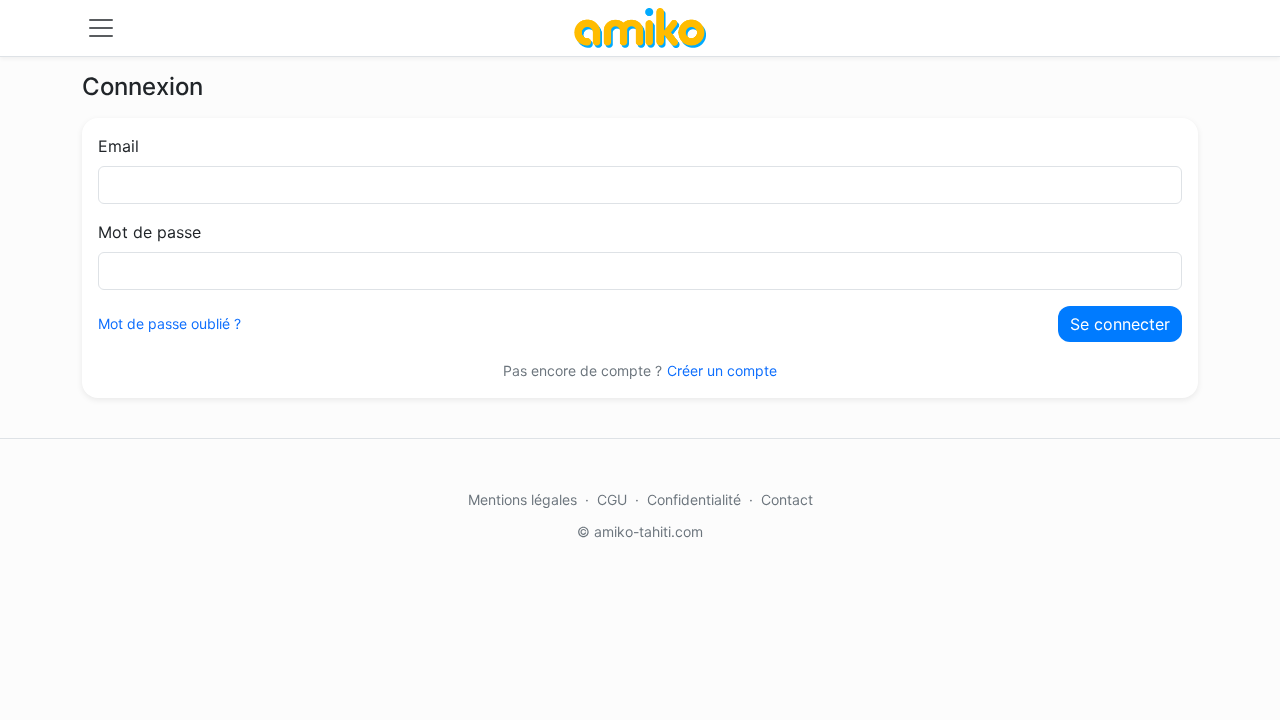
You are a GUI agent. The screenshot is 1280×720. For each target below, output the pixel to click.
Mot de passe (149, 232)
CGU (612, 499)
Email (118, 146)
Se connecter (1120, 324)
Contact (787, 499)
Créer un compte (722, 370)
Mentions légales (522, 499)
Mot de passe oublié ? (169, 323)
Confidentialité (694, 499)
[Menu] (101, 28)
